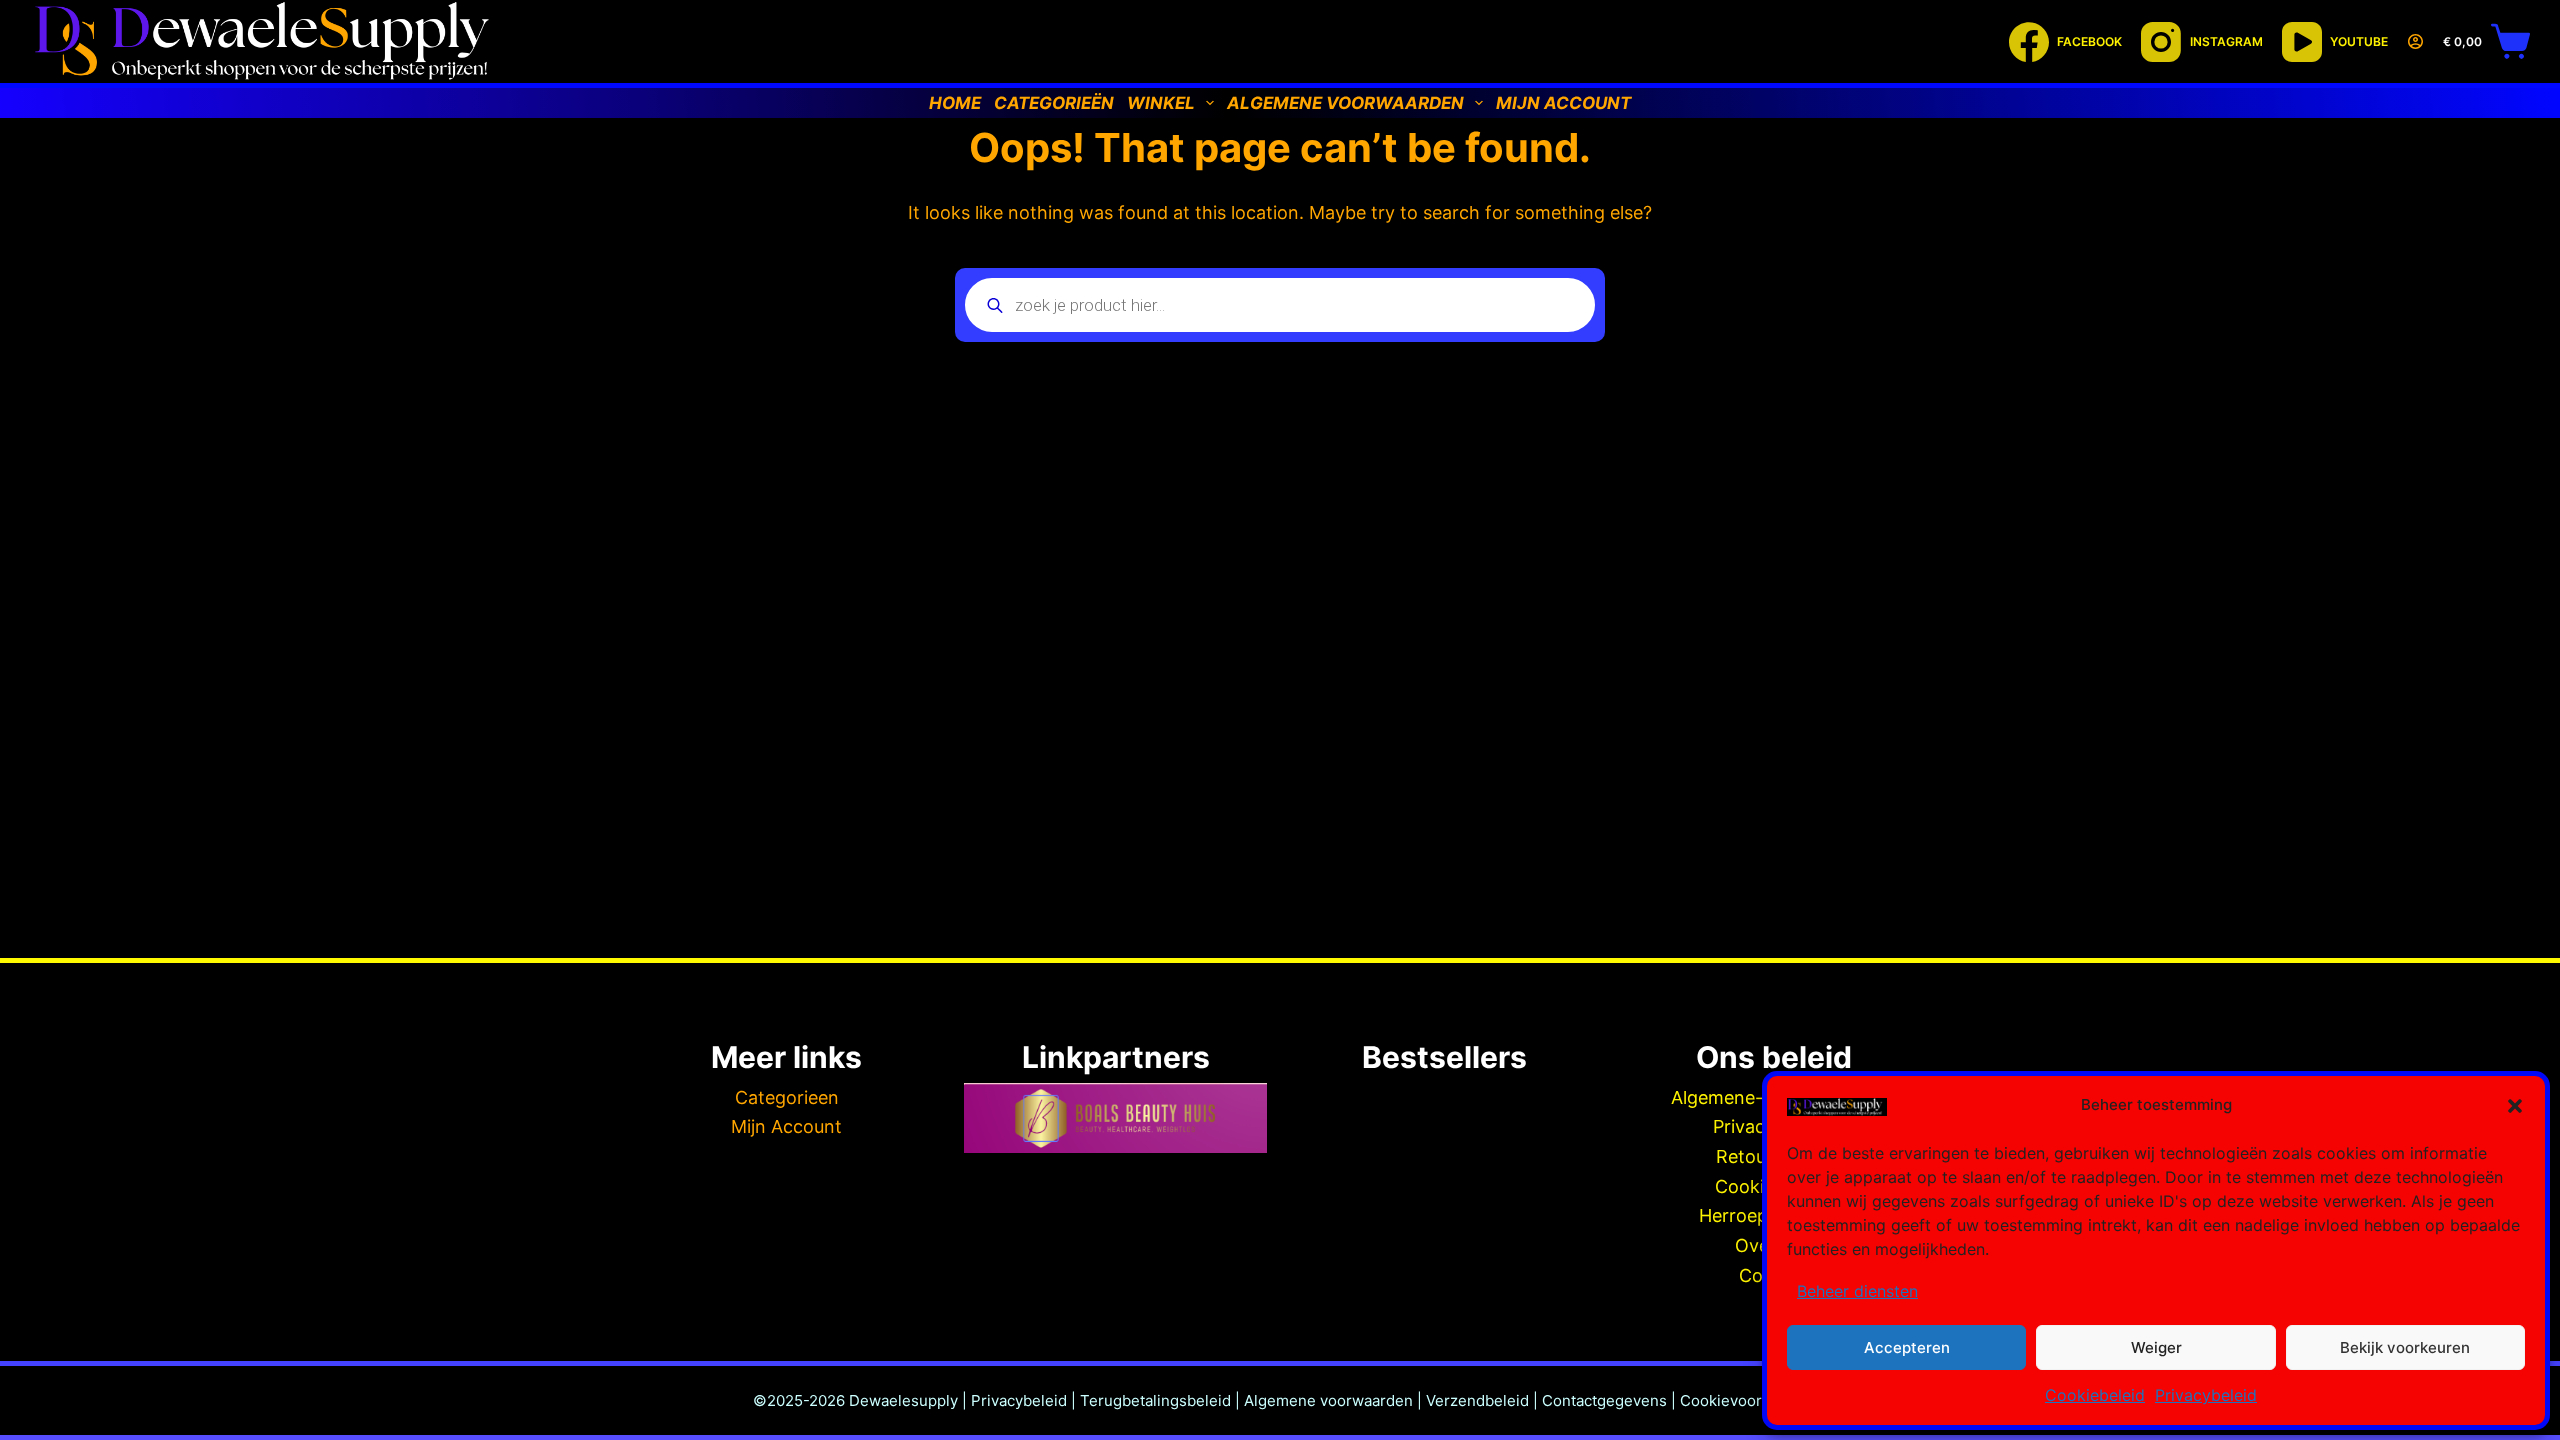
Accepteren (1907, 1347)
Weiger (2156, 1347)
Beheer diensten (1857, 1291)
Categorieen (787, 1097)
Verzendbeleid (1477, 1400)
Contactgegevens (1604, 1400)
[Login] (2415, 41)
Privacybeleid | (1023, 1400)
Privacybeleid (2206, 1395)
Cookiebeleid (2095, 1395)
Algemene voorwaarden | (1335, 1400)
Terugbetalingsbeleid (1155, 1400)
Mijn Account (786, 1126)
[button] (2515, 1106)
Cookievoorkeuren (1746, 1400)
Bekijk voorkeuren (2405, 1347)
